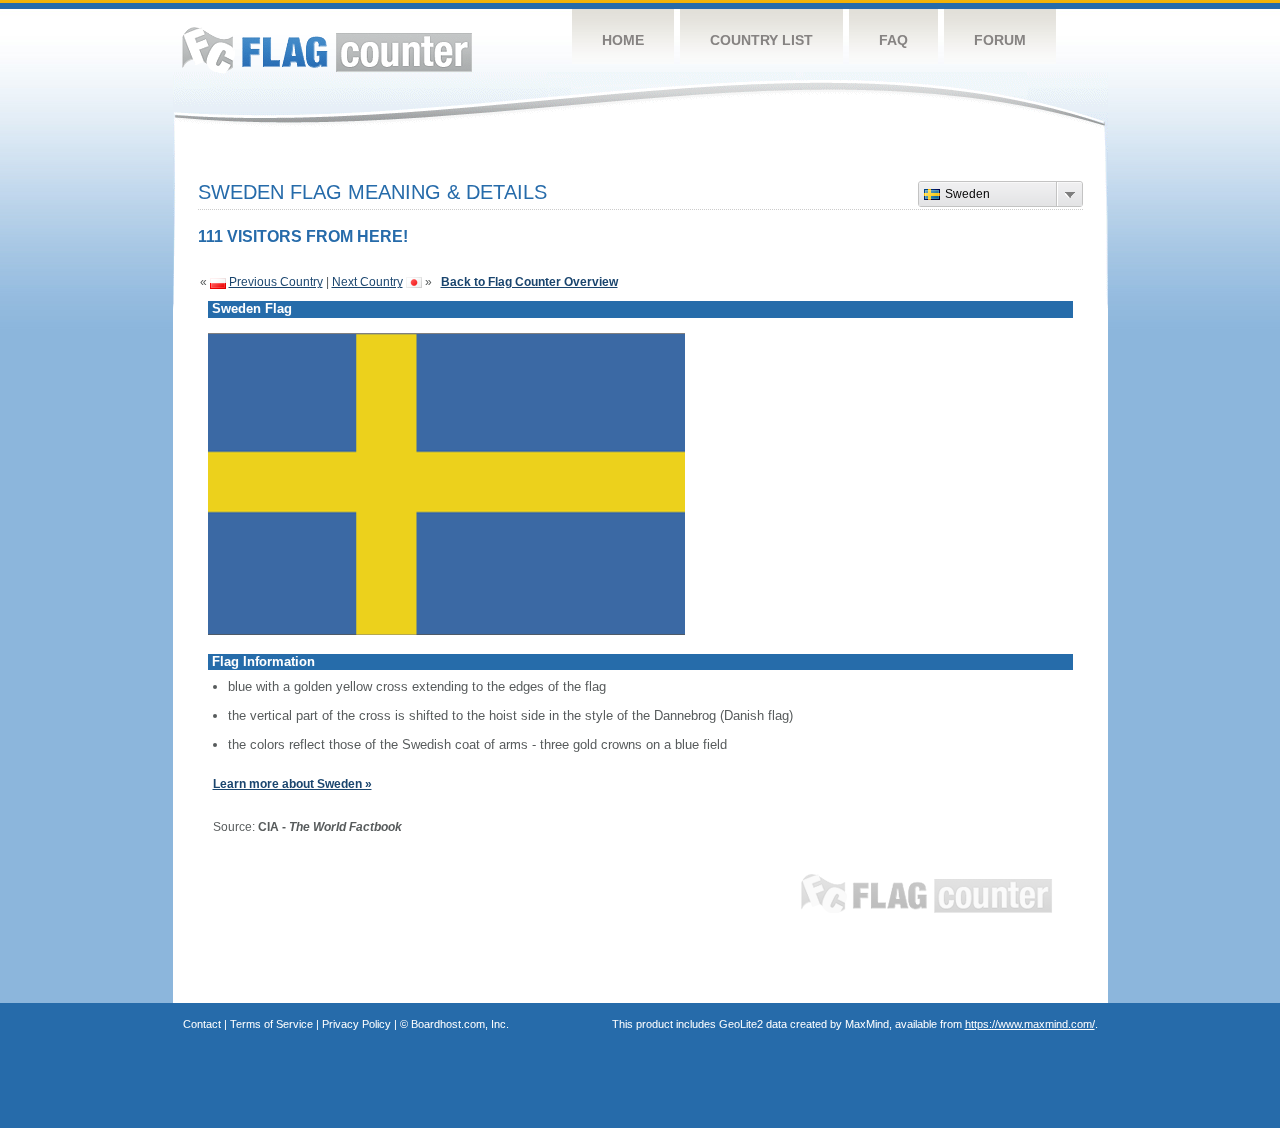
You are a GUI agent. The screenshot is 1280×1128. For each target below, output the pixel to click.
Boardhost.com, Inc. (460, 1024)
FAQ (893, 40)
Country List (761, 40)
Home (623, 40)
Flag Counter (327, 49)
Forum (1000, 40)
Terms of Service (271, 1024)
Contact (202, 1024)
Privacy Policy (356, 1024)
